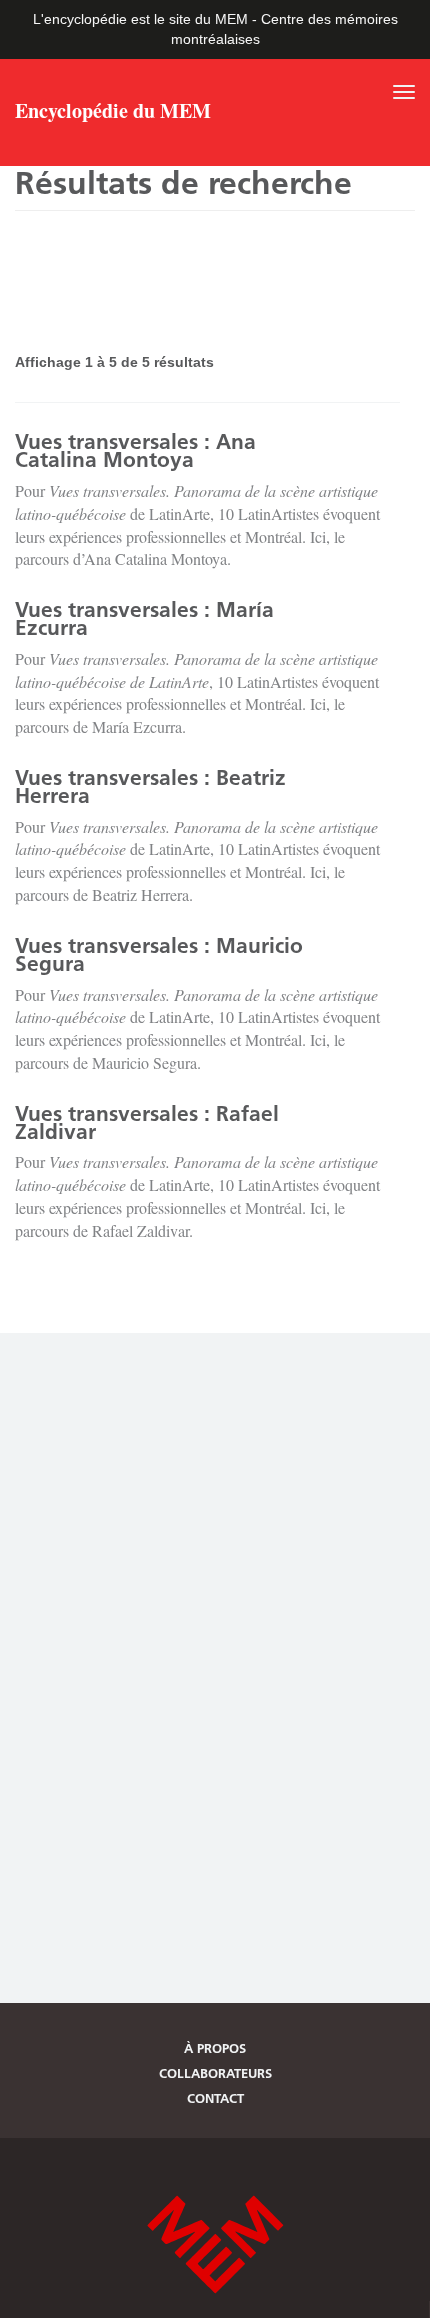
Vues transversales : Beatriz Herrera (150, 786)
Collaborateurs (215, 2073)
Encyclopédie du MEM (113, 113)
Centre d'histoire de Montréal (215, 2244)
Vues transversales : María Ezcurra (144, 618)
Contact (215, 2098)
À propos (215, 2048)
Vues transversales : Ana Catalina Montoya (135, 450)
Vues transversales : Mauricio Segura (159, 954)
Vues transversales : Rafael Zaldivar (147, 1122)
